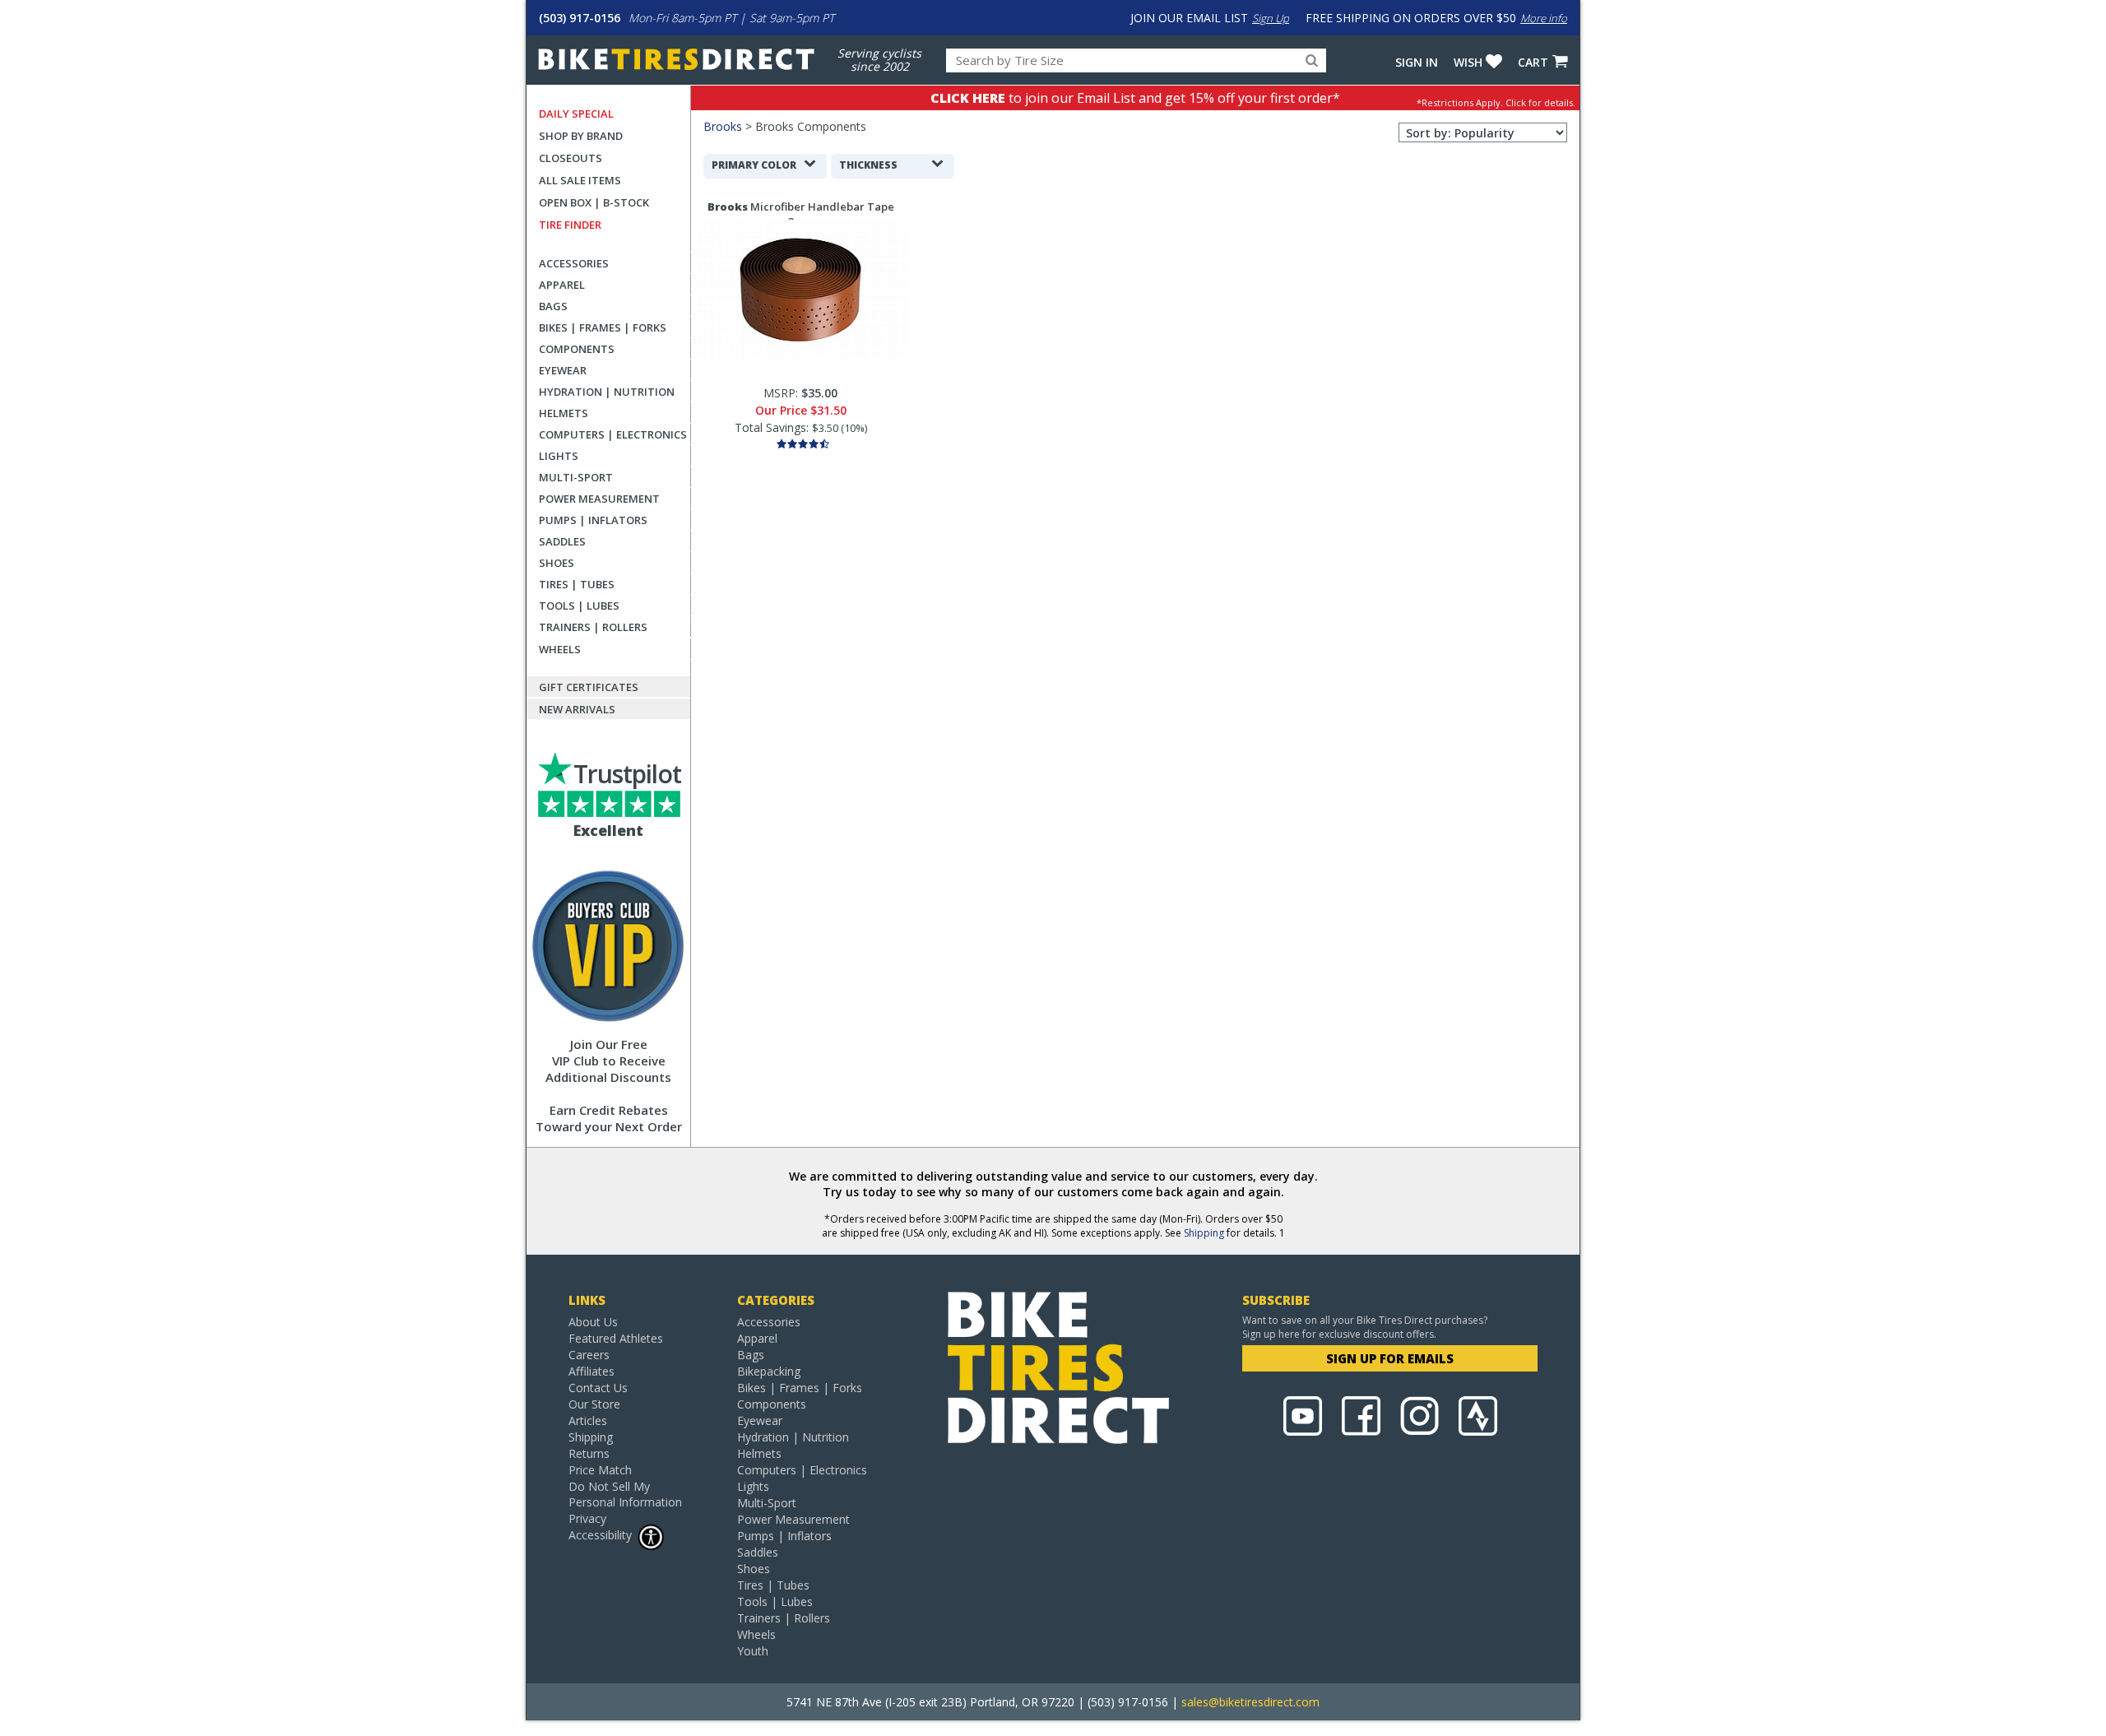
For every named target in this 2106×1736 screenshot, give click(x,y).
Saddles (562, 541)
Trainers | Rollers (593, 627)
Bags (553, 306)
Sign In (1417, 62)
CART (1533, 62)
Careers (589, 1355)
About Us (593, 1322)
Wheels (560, 649)
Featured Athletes (616, 1338)
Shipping (1204, 1233)
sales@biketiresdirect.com (1250, 1702)
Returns (589, 1453)
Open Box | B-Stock (594, 202)
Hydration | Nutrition (607, 392)
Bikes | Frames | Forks (603, 327)
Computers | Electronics (613, 434)
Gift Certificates (589, 687)
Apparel (562, 285)
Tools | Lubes (579, 606)
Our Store (594, 1404)
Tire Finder (570, 225)
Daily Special (576, 114)
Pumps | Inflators (593, 520)
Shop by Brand (581, 136)
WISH (1468, 62)
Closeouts (571, 158)
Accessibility (600, 1535)
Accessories (574, 263)
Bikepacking (769, 1371)
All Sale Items (580, 180)
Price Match (600, 1470)
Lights (559, 456)
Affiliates (591, 1371)
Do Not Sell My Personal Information (625, 1494)
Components (577, 349)
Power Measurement (599, 499)
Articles (588, 1420)
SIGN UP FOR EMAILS (1390, 1358)
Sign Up (1271, 18)
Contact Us (598, 1388)
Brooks (723, 126)
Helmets (564, 413)
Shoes (557, 563)
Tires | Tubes (577, 584)
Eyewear (563, 370)
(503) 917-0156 (580, 18)
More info (1544, 18)
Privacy (587, 1518)
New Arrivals (577, 709)
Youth (753, 1651)
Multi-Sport (576, 477)
